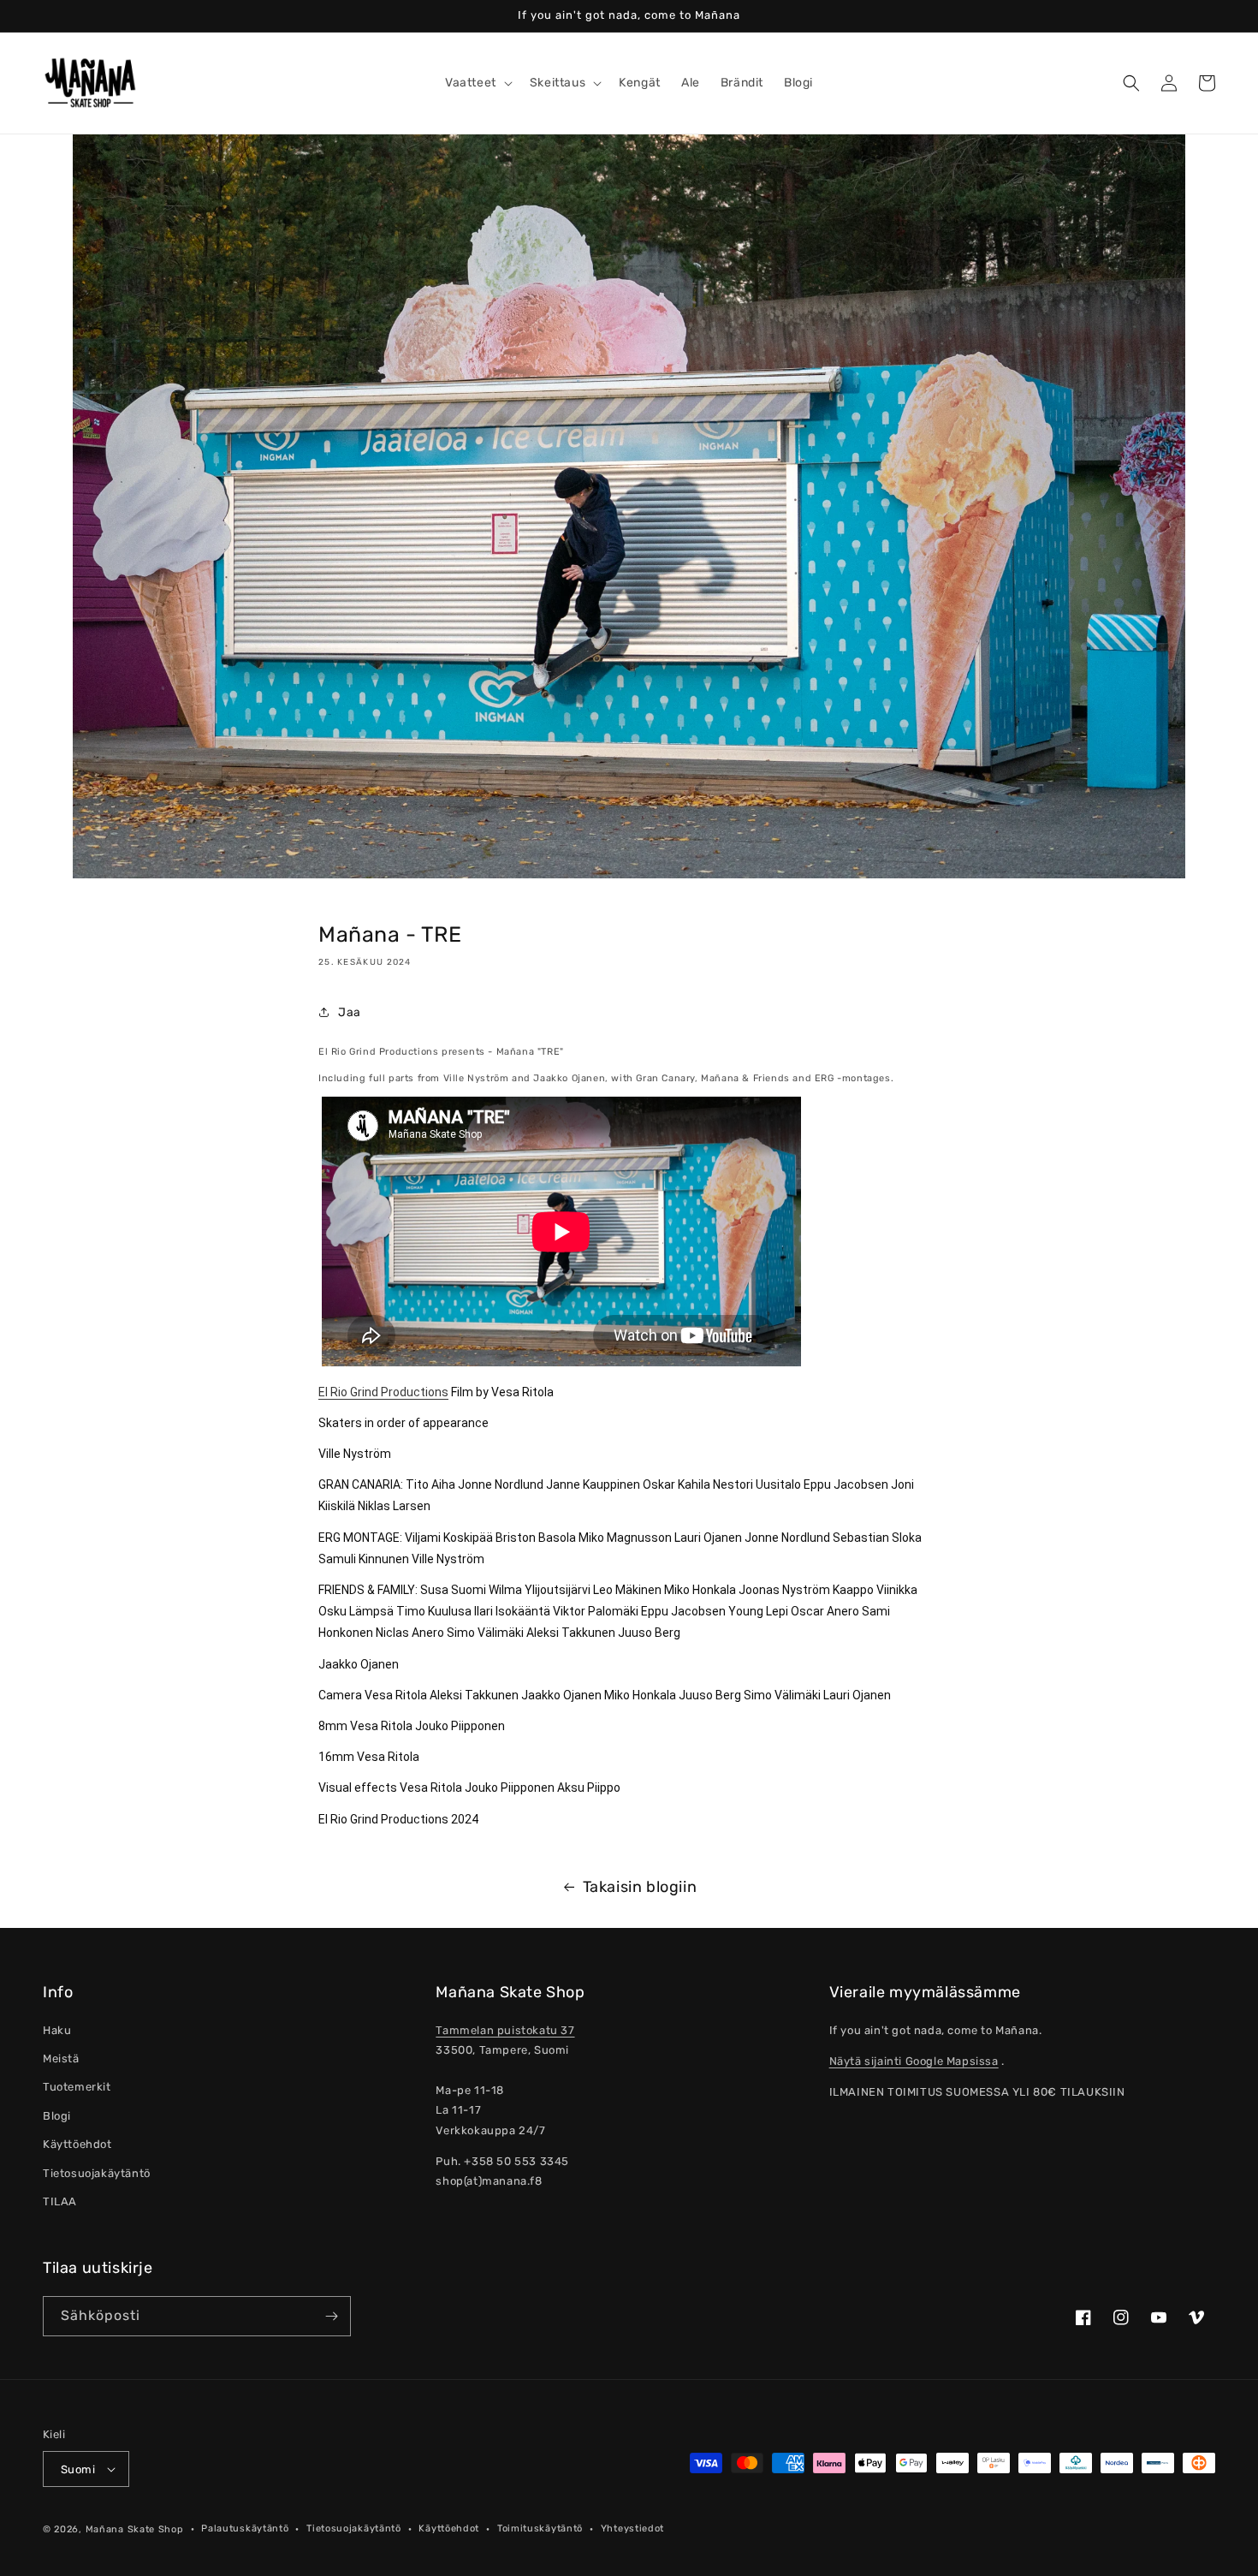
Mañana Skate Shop (135, 2529)
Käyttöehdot (77, 2144)
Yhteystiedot (632, 2528)
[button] (477, 83)
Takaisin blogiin (640, 1887)
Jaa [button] (350, 1012)
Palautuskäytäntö (245, 2528)
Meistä (61, 2058)
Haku (57, 2030)
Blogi (57, 2116)
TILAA (60, 2201)
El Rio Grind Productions (383, 1392)
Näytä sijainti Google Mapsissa (914, 2061)
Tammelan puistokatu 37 (505, 2030)
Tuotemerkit (77, 2087)
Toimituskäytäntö (540, 2528)
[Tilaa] (331, 2316)
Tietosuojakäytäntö (97, 2173)
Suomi (78, 2469)
